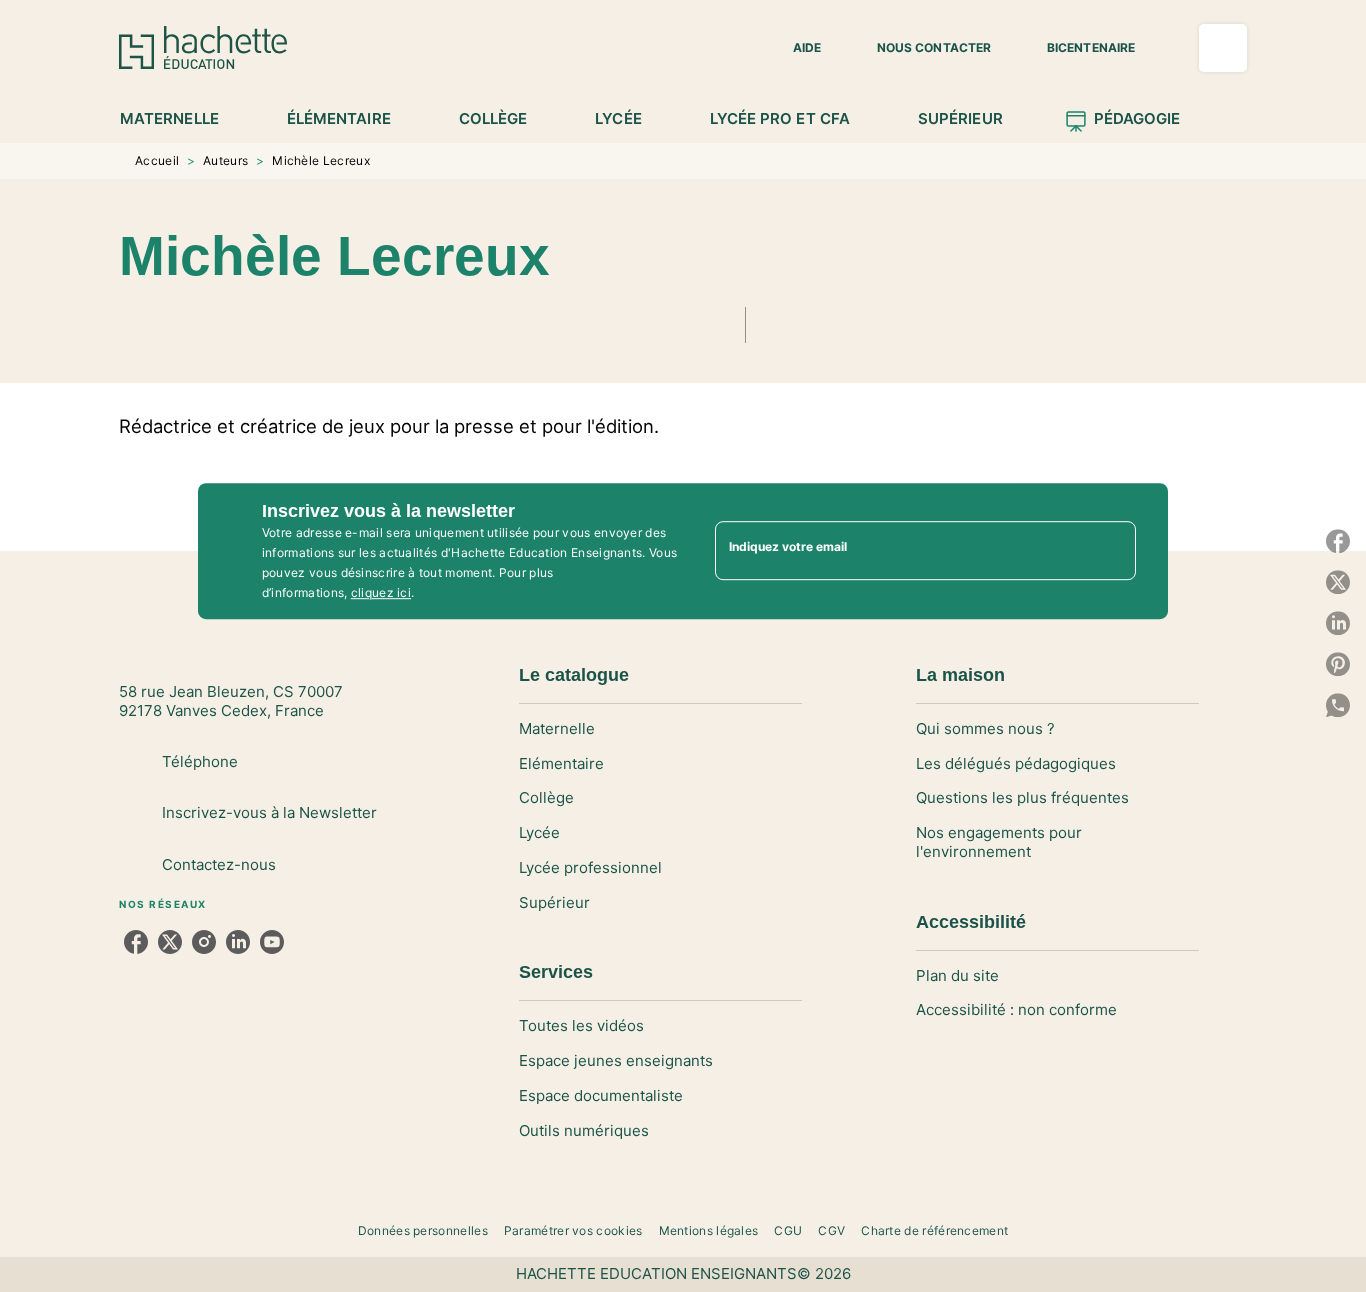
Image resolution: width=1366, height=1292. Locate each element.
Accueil (157, 160)
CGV (831, 1230)
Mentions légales (709, 1230)
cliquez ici (381, 592)
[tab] (180, 119)
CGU (788, 1230)
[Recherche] (1223, 48)
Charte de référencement (934, 1230)
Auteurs (225, 160)
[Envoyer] (1112, 551)
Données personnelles (423, 1230)
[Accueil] (203, 47)
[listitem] (136, 942)
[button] (795, 48)
